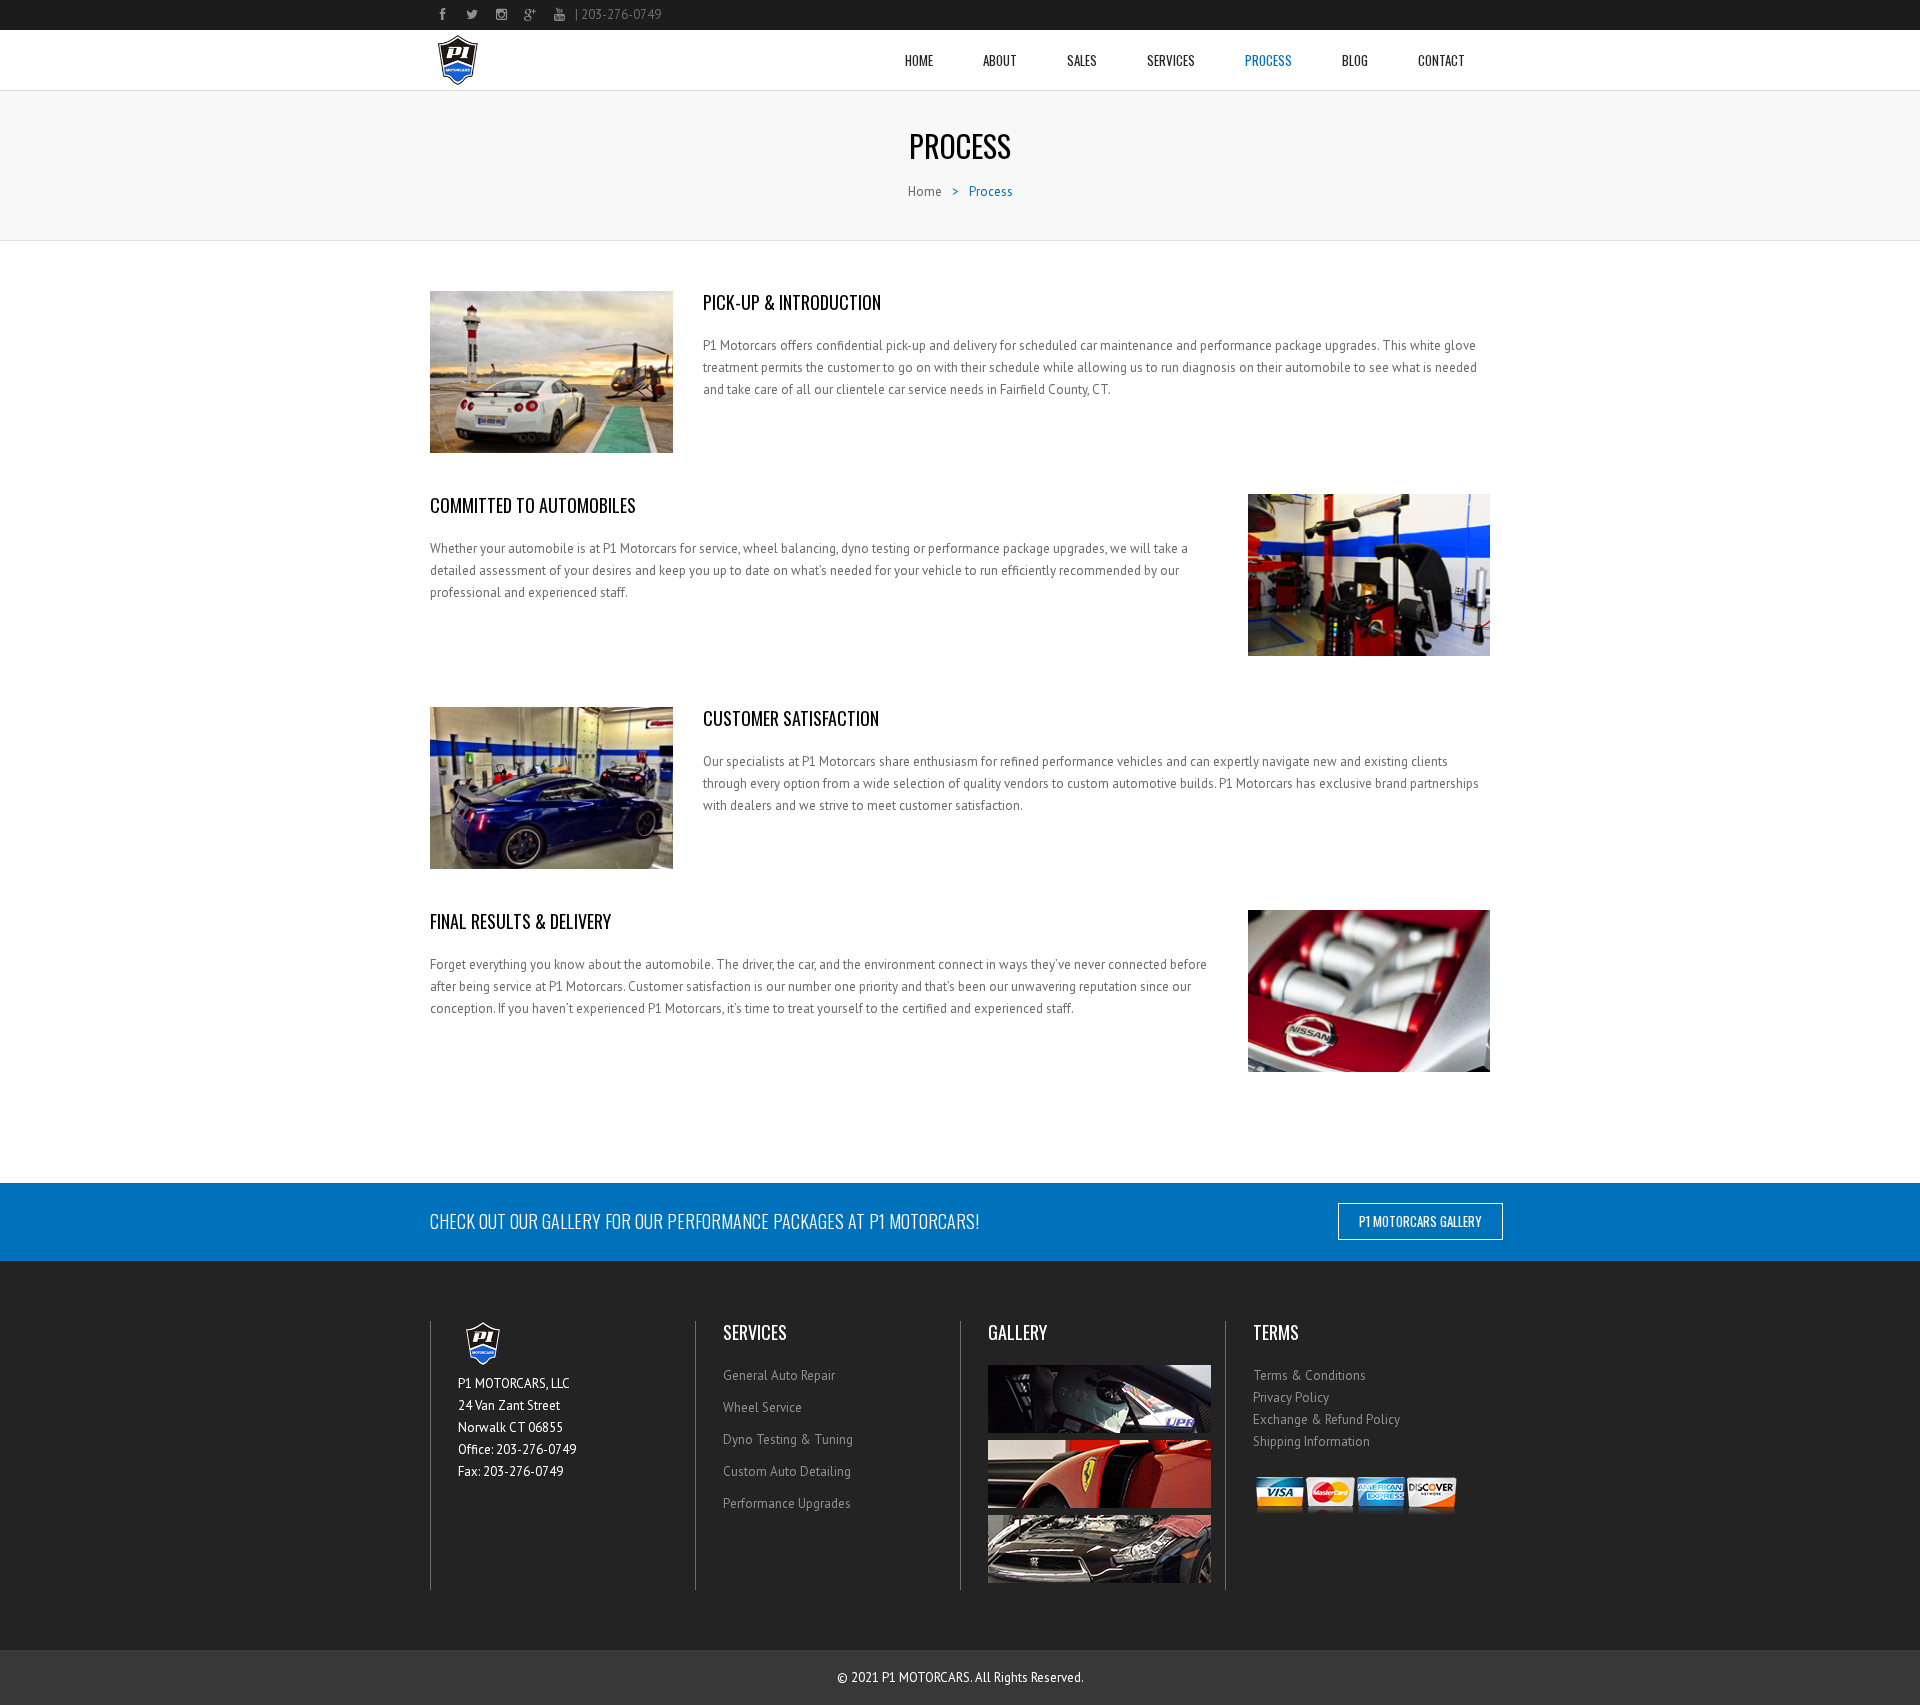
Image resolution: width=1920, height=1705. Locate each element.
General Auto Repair (779, 1375)
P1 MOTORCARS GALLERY (1420, 1221)
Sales (1082, 60)
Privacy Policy (1291, 1397)
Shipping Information (1311, 1441)
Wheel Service (762, 1407)
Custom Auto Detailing (787, 1471)
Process (1268, 60)
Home (919, 60)
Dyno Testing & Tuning (788, 1439)
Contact (1441, 60)
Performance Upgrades (787, 1503)
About (1000, 60)
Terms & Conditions (1309, 1375)
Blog (1355, 60)
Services (1171, 60)
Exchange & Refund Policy (1326, 1419)
